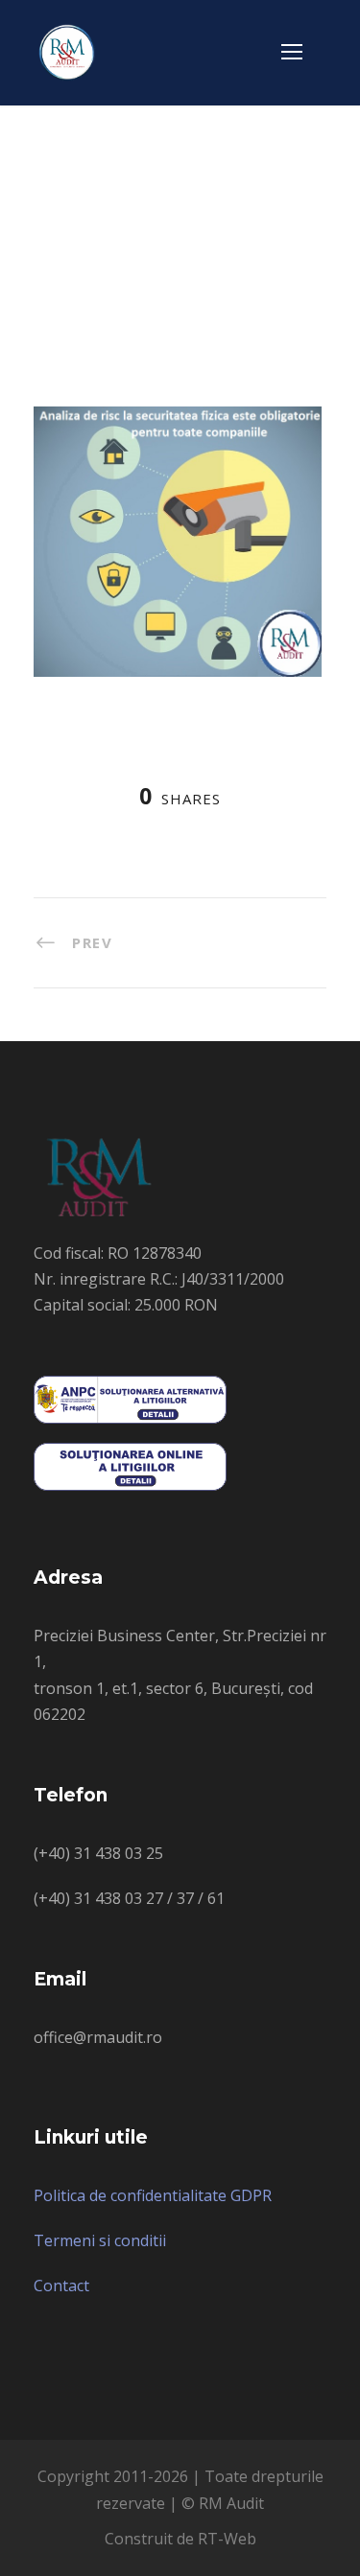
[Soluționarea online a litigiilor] (130, 1466)
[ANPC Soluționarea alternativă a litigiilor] (130, 1399)
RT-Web (227, 2539)
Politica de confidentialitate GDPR (153, 2195)
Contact (61, 2286)
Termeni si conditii (100, 2240)
